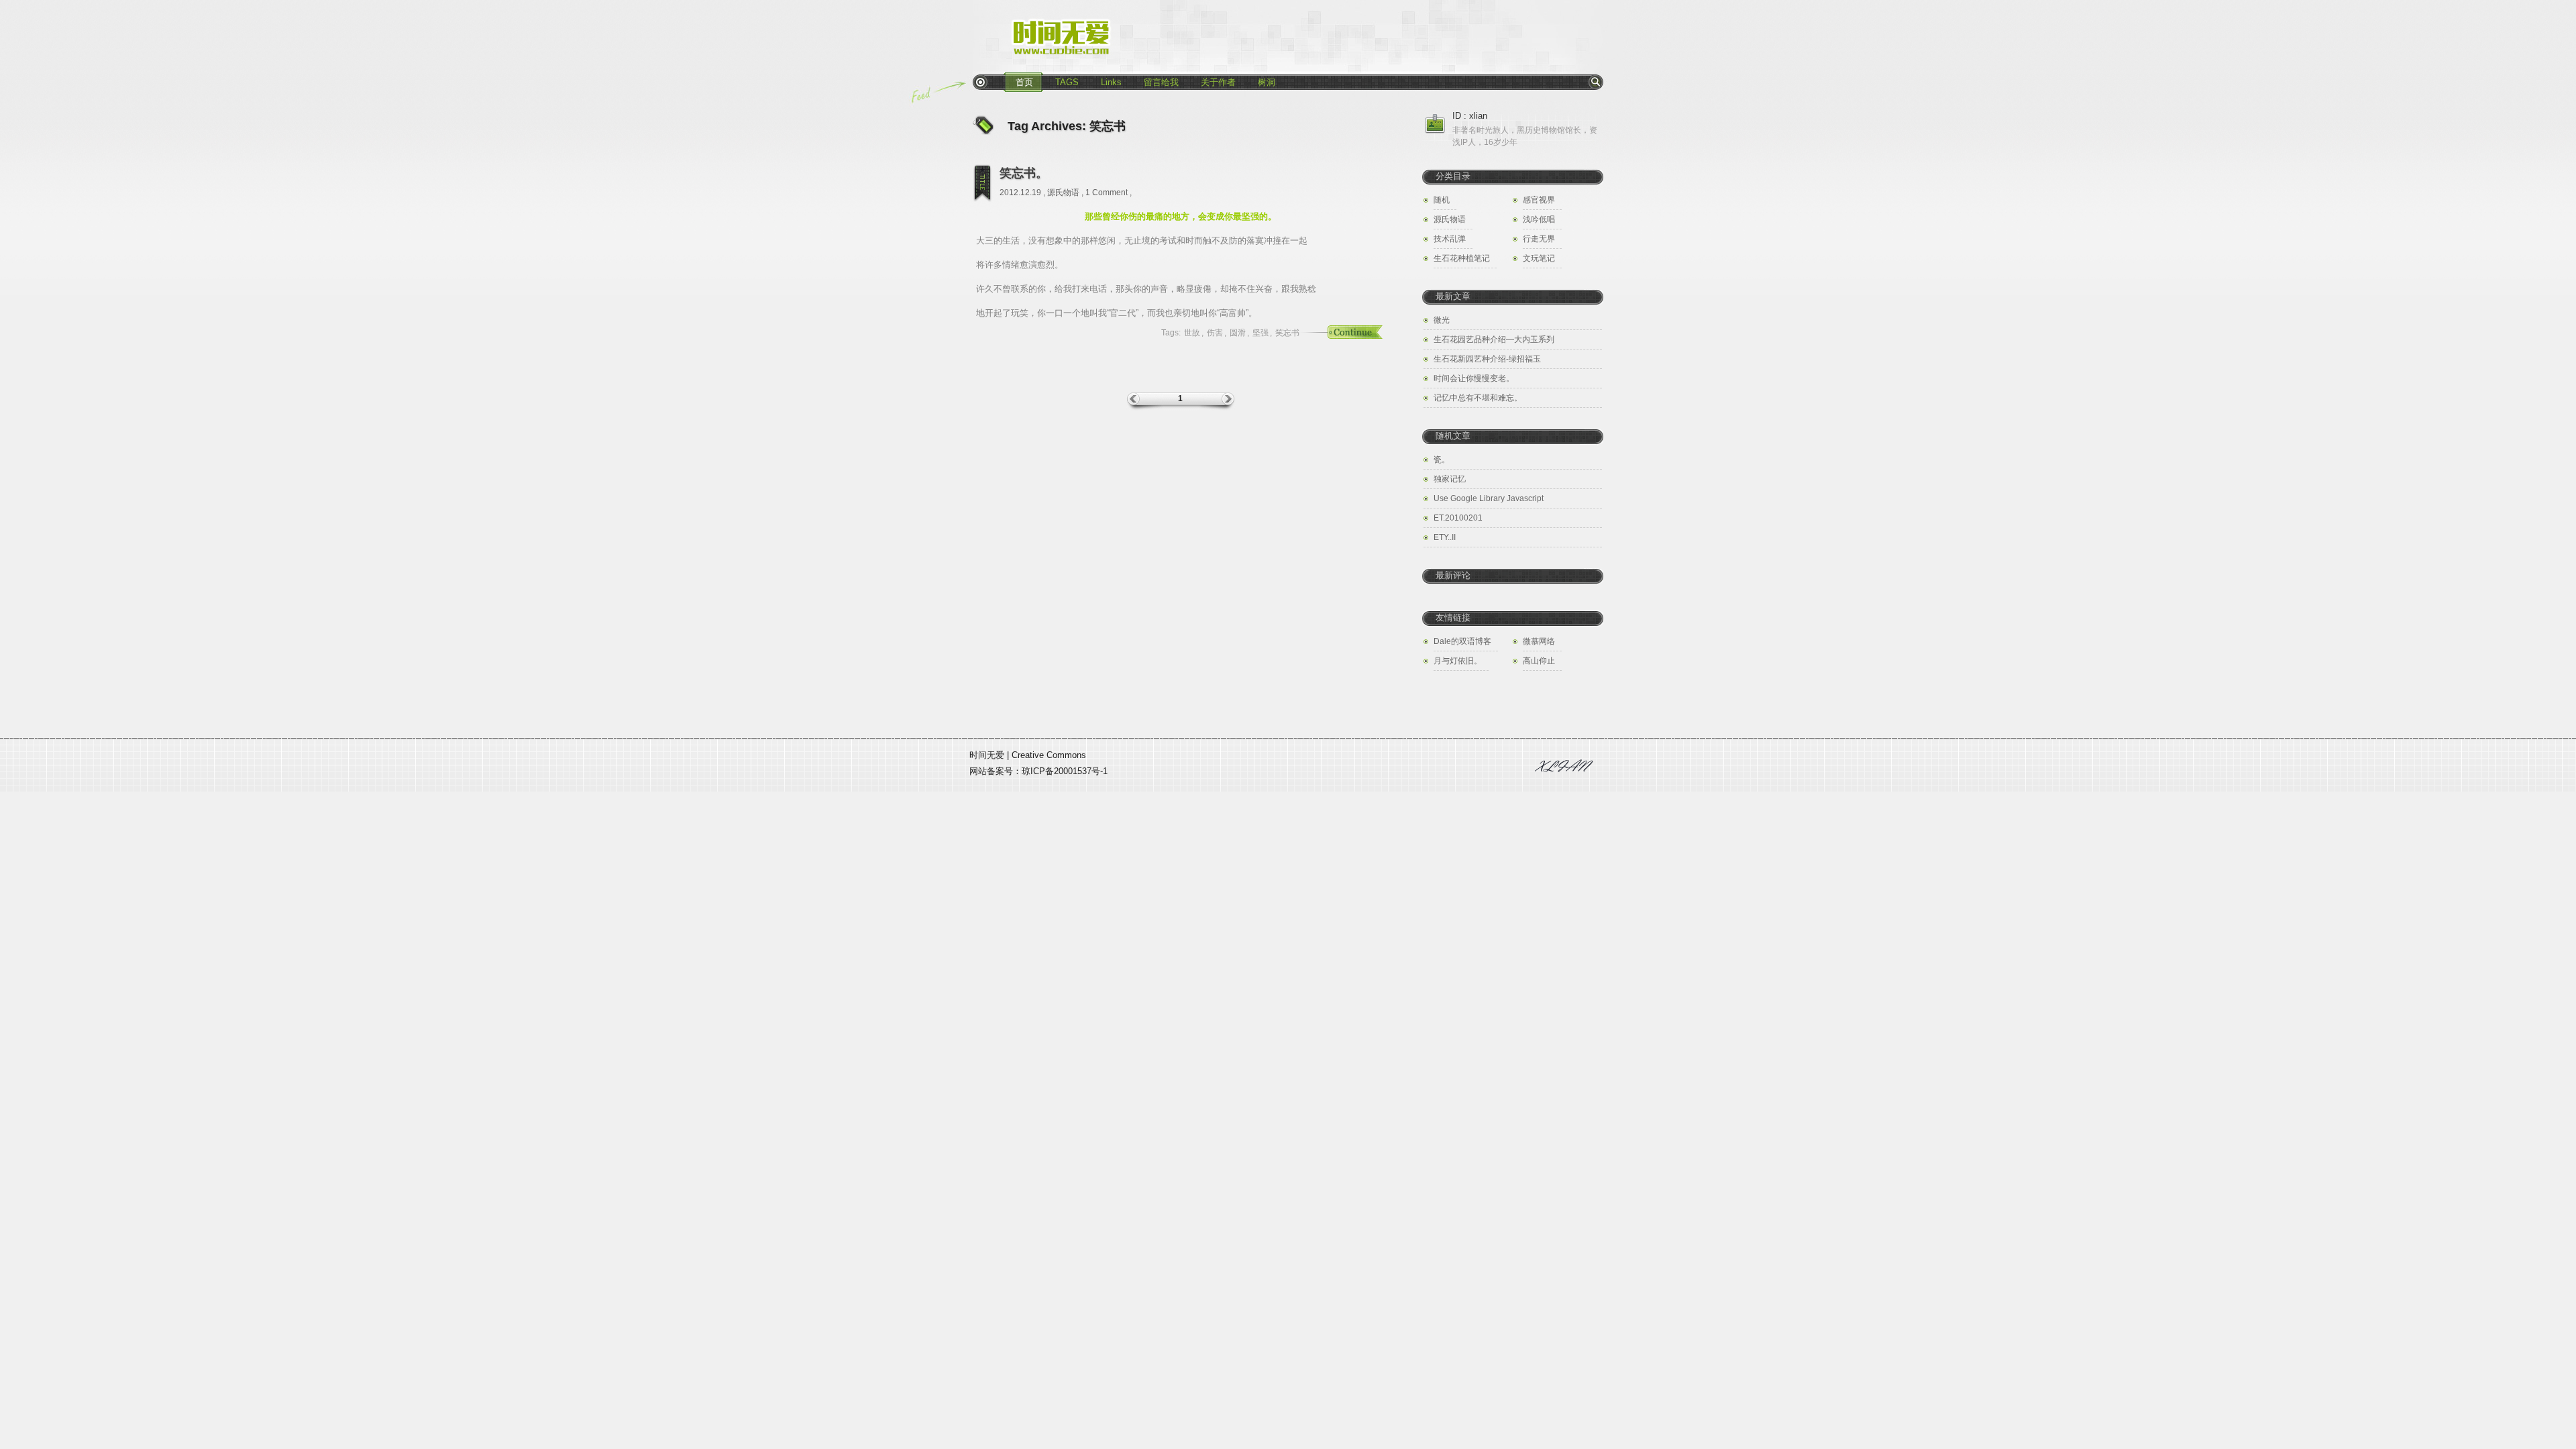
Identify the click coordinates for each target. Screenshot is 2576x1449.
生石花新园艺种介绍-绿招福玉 (1487, 359)
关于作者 (1218, 82)
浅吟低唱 (1539, 219)
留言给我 (1161, 82)
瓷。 (1442, 460)
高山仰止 (1539, 661)
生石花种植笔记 (1462, 258)
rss (980, 82)
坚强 (1260, 333)
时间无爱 (987, 755)
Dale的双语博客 (1462, 641)
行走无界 (1539, 239)
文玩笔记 (1539, 258)
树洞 (1267, 82)
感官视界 (1539, 200)
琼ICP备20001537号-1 (1065, 771)
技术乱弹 (1450, 239)
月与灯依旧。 (1458, 661)
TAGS (1067, 82)
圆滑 (1238, 333)
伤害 (1215, 333)
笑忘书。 (1024, 173)
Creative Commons (1049, 755)
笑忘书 (1287, 333)
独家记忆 (1450, 479)
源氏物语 (1063, 193)
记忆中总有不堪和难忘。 (1478, 398)
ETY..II (1445, 537)
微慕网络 (1539, 641)
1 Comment (1107, 193)
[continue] (1338, 333)
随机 (1442, 200)
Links (1111, 82)
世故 (1192, 333)
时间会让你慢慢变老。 (1474, 378)
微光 (1442, 320)
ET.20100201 (1458, 518)
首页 (1024, 82)
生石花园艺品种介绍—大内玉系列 (1494, 339)
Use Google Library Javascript (1489, 498)
